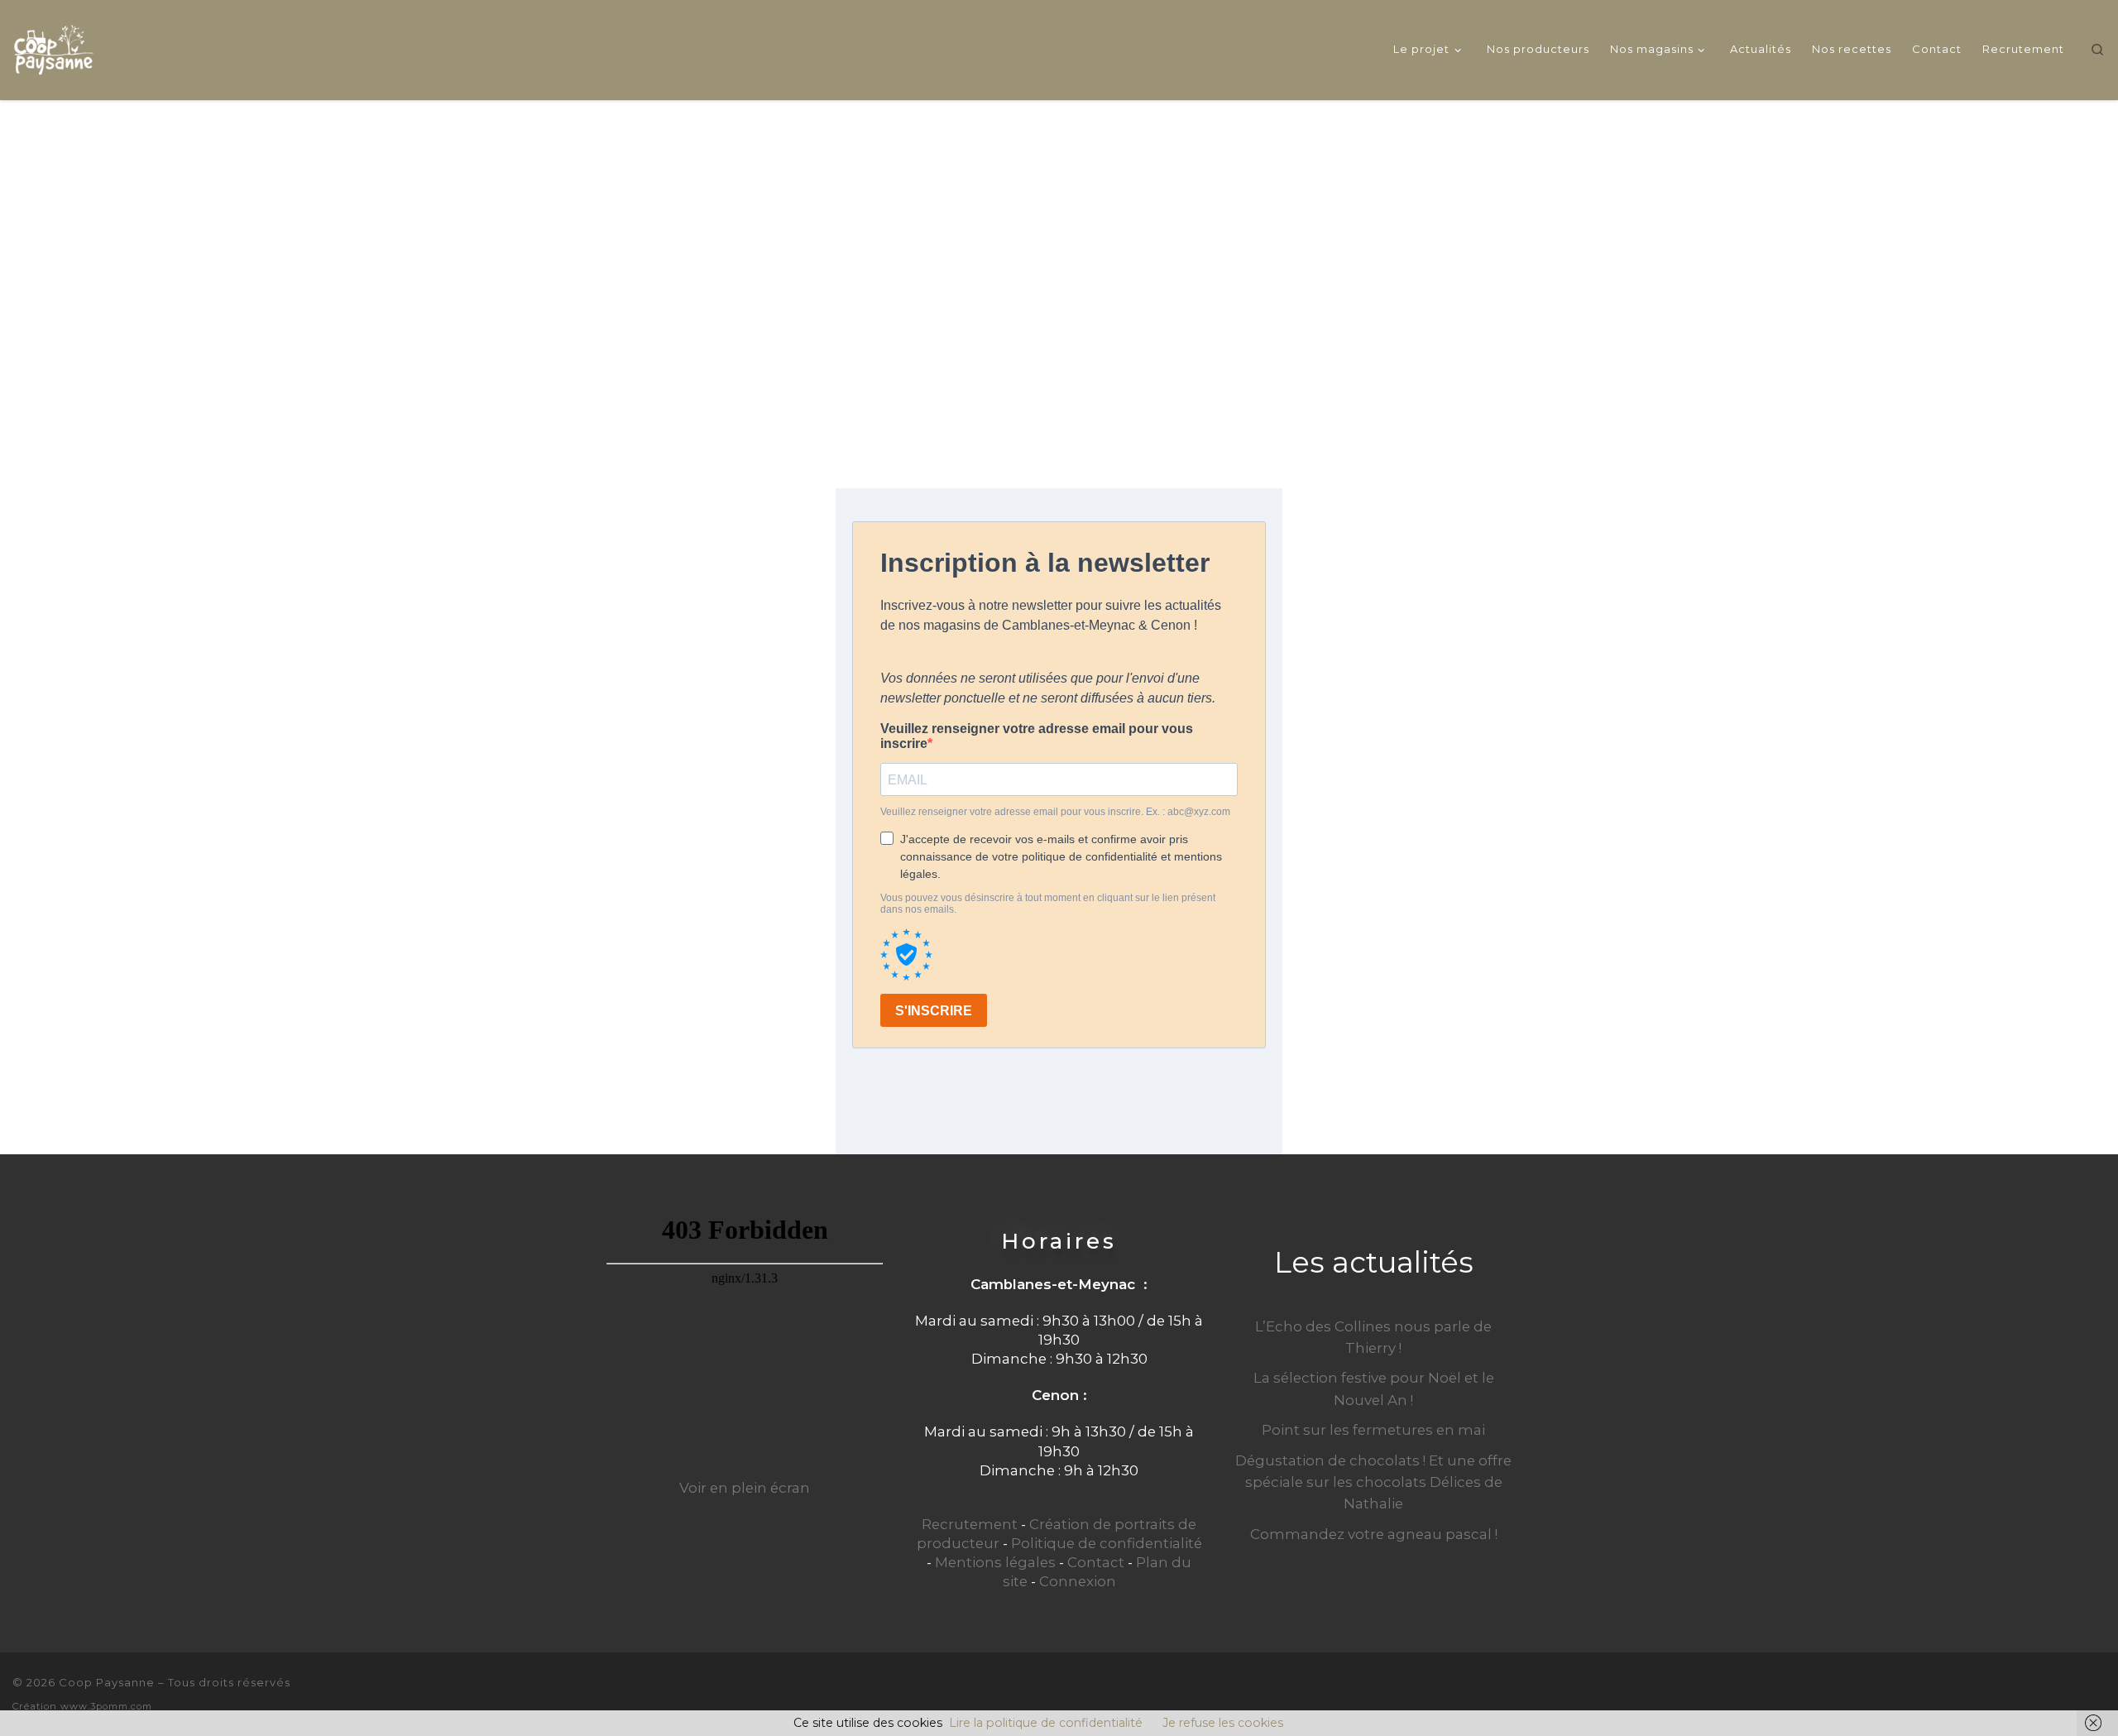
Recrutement (970, 1524)
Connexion (1078, 1581)
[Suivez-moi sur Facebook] (2071, 1693)
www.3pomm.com (106, 1706)
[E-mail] (2043, 1693)
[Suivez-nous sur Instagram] (2099, 1693)
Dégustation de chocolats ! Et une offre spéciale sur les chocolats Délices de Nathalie (1373, 1482)
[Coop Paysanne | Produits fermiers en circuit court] (54, 47)
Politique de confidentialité (1107, 1543)
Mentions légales (995, 1562)
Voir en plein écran (745, 1488)
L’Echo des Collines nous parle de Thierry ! (1373, 1337)
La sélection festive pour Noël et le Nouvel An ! (1374, 1388)
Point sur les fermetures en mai (1373, 1430)
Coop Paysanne (107, 1682)
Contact (1096, 1562)
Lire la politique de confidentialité (1046, 1723)
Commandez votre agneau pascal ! (1374, 1534)
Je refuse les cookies (1223, 1723)
